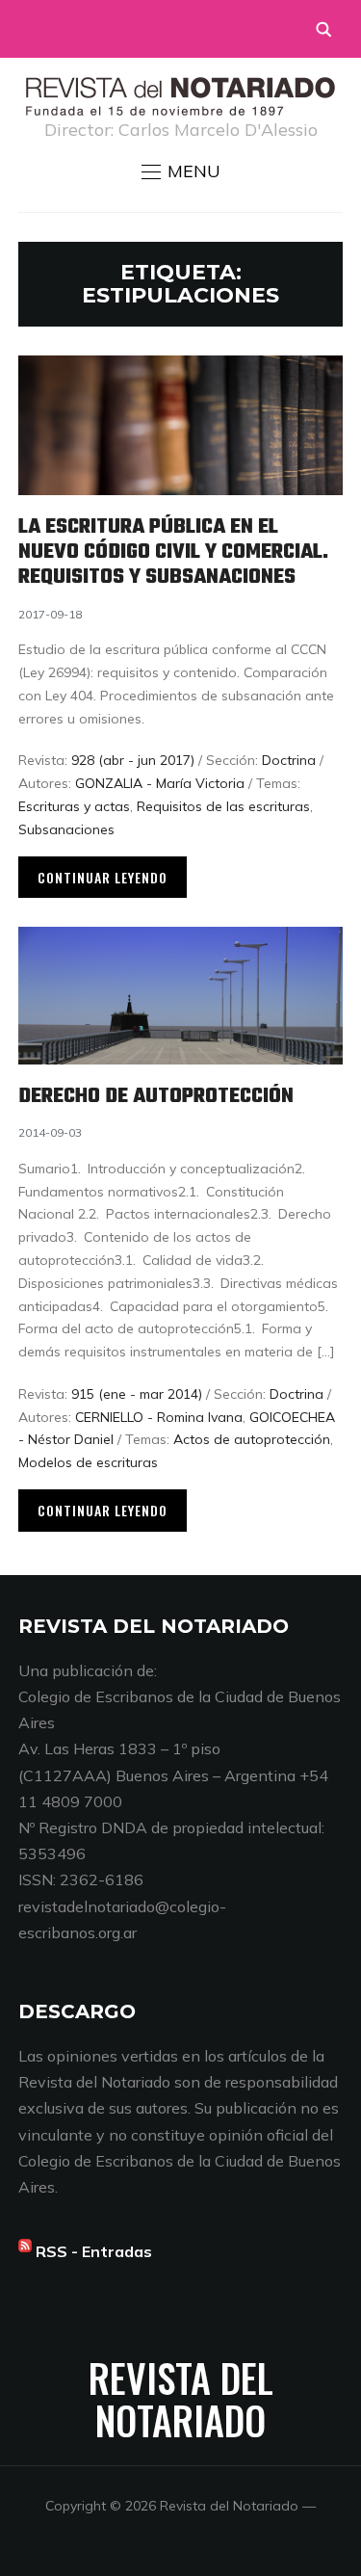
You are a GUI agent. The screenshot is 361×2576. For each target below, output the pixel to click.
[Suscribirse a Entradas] (25, 2251)
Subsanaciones (66, 829)
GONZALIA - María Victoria (160, 783)
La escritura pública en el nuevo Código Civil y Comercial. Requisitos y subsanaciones (173, 552)
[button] (181, 171)
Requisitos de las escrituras (223, 806)
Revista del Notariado (181, 2399)
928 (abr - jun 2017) (133, 760)
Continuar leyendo (103, 877)
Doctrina (289, 760)
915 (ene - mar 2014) (137, 1394)
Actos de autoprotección (252, 1439)
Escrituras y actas (74, 806)
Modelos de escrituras (88, 1462)
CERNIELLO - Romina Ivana (159, 1417)
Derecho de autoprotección (156, 1096)
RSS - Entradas (94, 2251)
